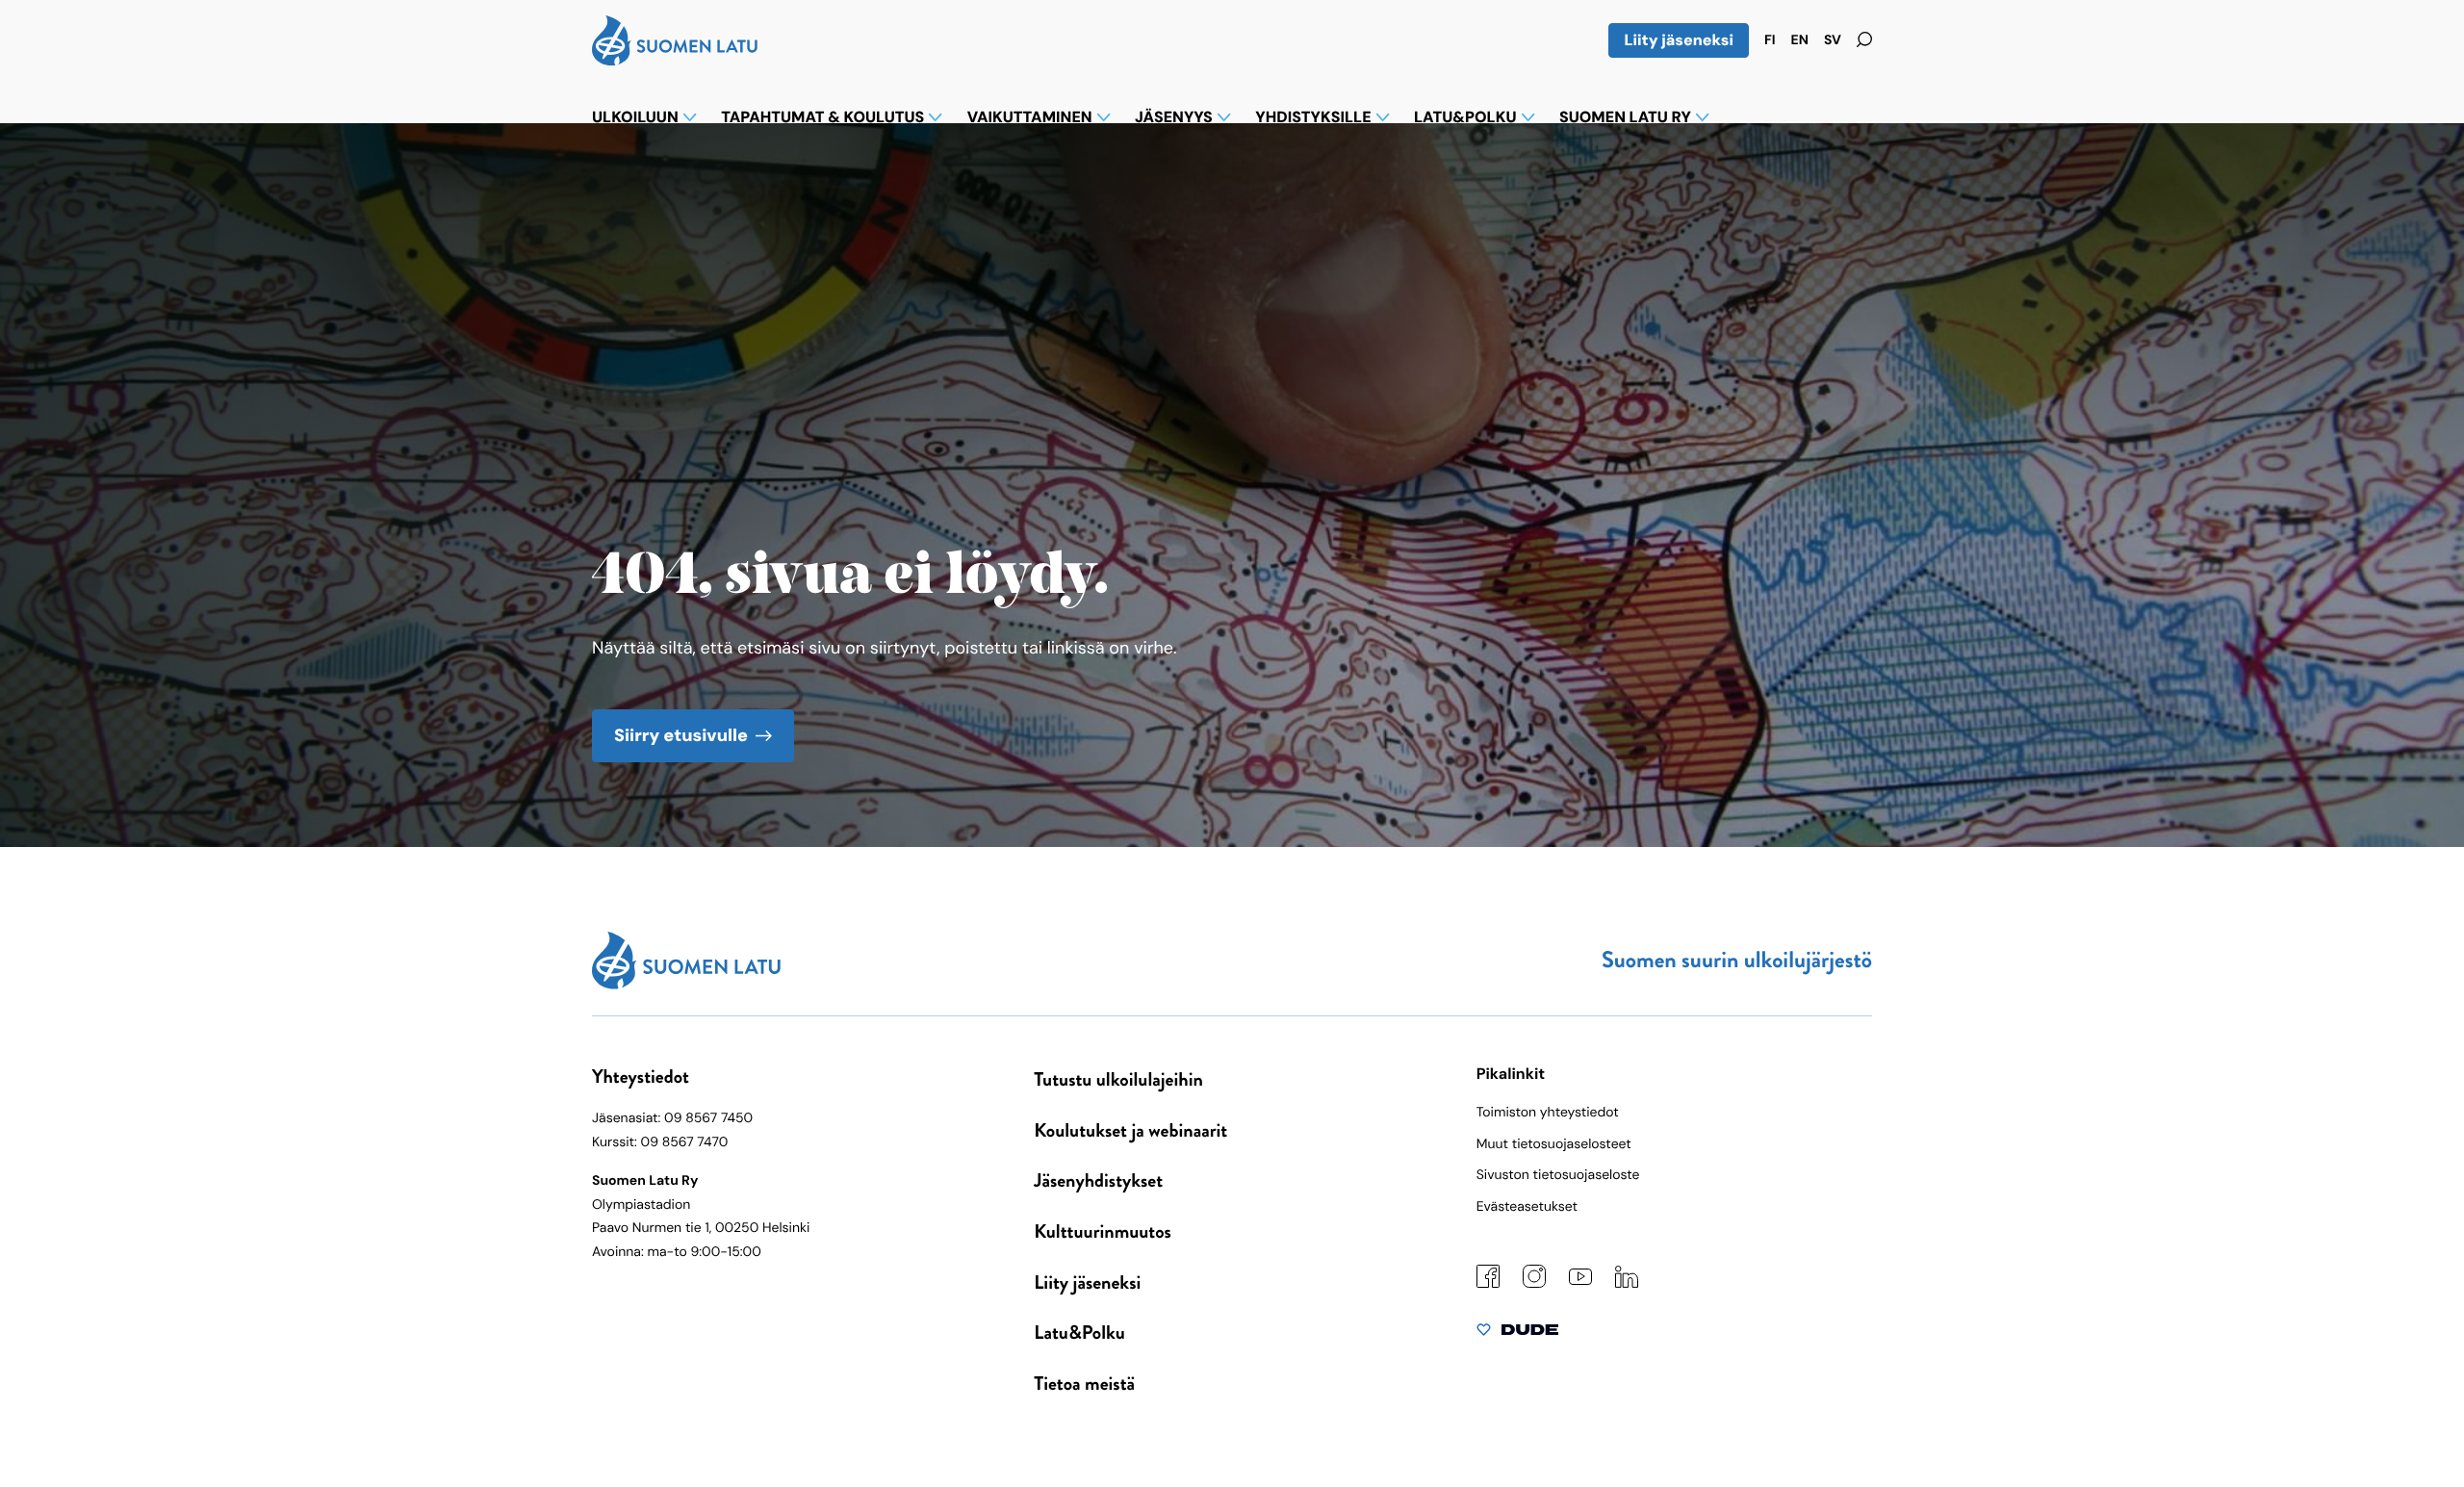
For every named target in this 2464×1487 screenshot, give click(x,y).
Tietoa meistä (1084, 1384)
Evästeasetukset (1527, 1207)
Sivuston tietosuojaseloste (1558, 1175)
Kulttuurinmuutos (1103, 1231)
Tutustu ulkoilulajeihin (1118, 1079)
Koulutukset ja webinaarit (1130, 1130)
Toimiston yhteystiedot (1548, 1113)
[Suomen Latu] (675, 60)
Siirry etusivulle (681, 735)
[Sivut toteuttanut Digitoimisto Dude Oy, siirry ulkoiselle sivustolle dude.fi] (1517, 1334)
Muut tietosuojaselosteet (1554, 1144)
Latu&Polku (1079, 1333)
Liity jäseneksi (1679, 40)
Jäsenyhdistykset (1098, 1180)
